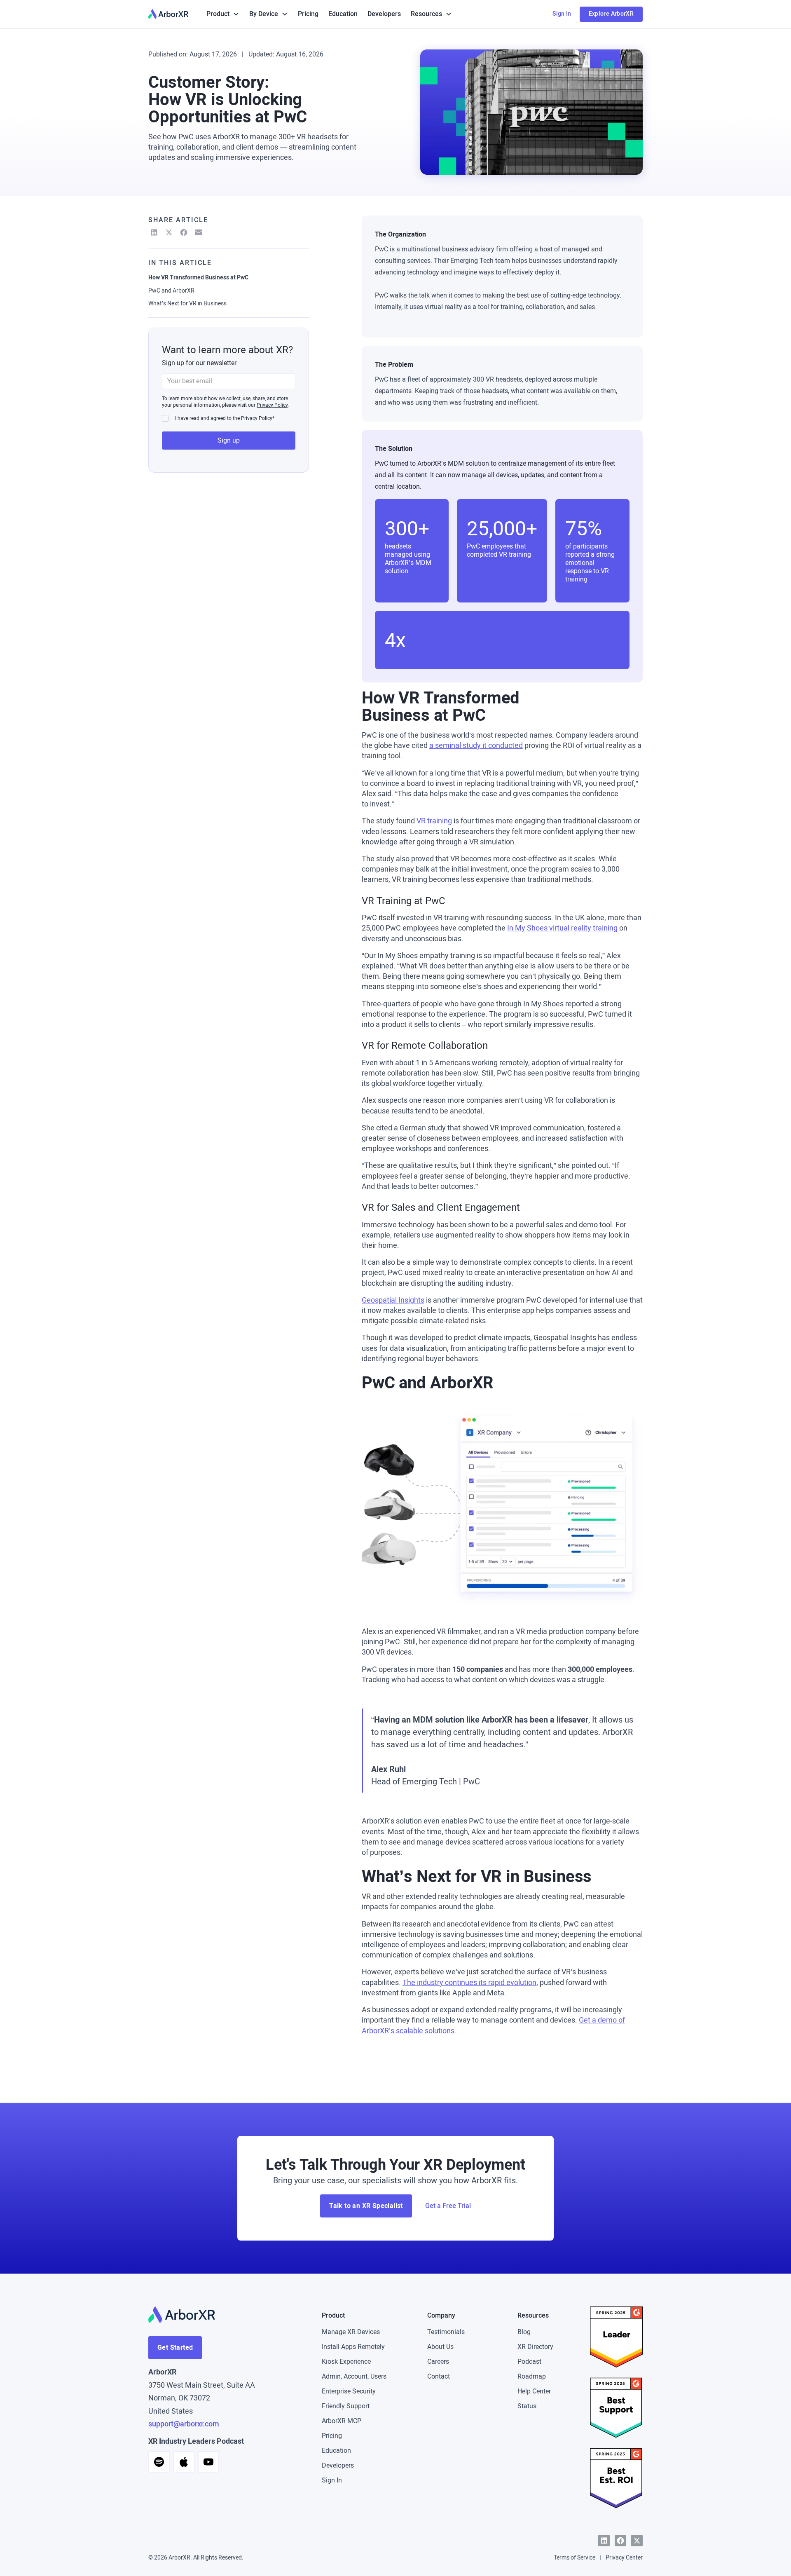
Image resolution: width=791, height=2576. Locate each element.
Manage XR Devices (351, 2332)
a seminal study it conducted (476, 745)
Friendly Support (346, 2406)
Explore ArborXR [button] (611, 14)
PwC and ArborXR (171, 290)
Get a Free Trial (448, 2206)
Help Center (534, 2391)
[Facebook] (620, 2541)
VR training (434, 821)
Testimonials (446, 2332)
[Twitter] (637, 2541)
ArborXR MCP (342, 2421)
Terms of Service (575, 2558)
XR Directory (535, 2347)
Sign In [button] (562, 14)
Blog (524, 2332)
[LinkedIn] (604, 2541)
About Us (440, 2347)
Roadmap (532, 2376)
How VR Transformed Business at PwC (198, 278)
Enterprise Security (349, 2391)
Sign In (332, 2480)
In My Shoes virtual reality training (562, 928)
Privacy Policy (272, 405)
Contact (439, 2376)
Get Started (175, 2347)
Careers (438, 2362)
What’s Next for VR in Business (187, 304)
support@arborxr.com (184, 2424)
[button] (223, 14)
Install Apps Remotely (353, 2347)
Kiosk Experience (346, 2362)
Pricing (308, 14)
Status (527, 2406)
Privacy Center (624, 2558)
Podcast (529, 2362)
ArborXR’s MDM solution (453, 463)
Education (343, 14)
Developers (384, 14)
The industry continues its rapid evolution (469, 1983)
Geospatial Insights (393, 1300)
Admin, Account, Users (354, 2376)
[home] (168, 14)
